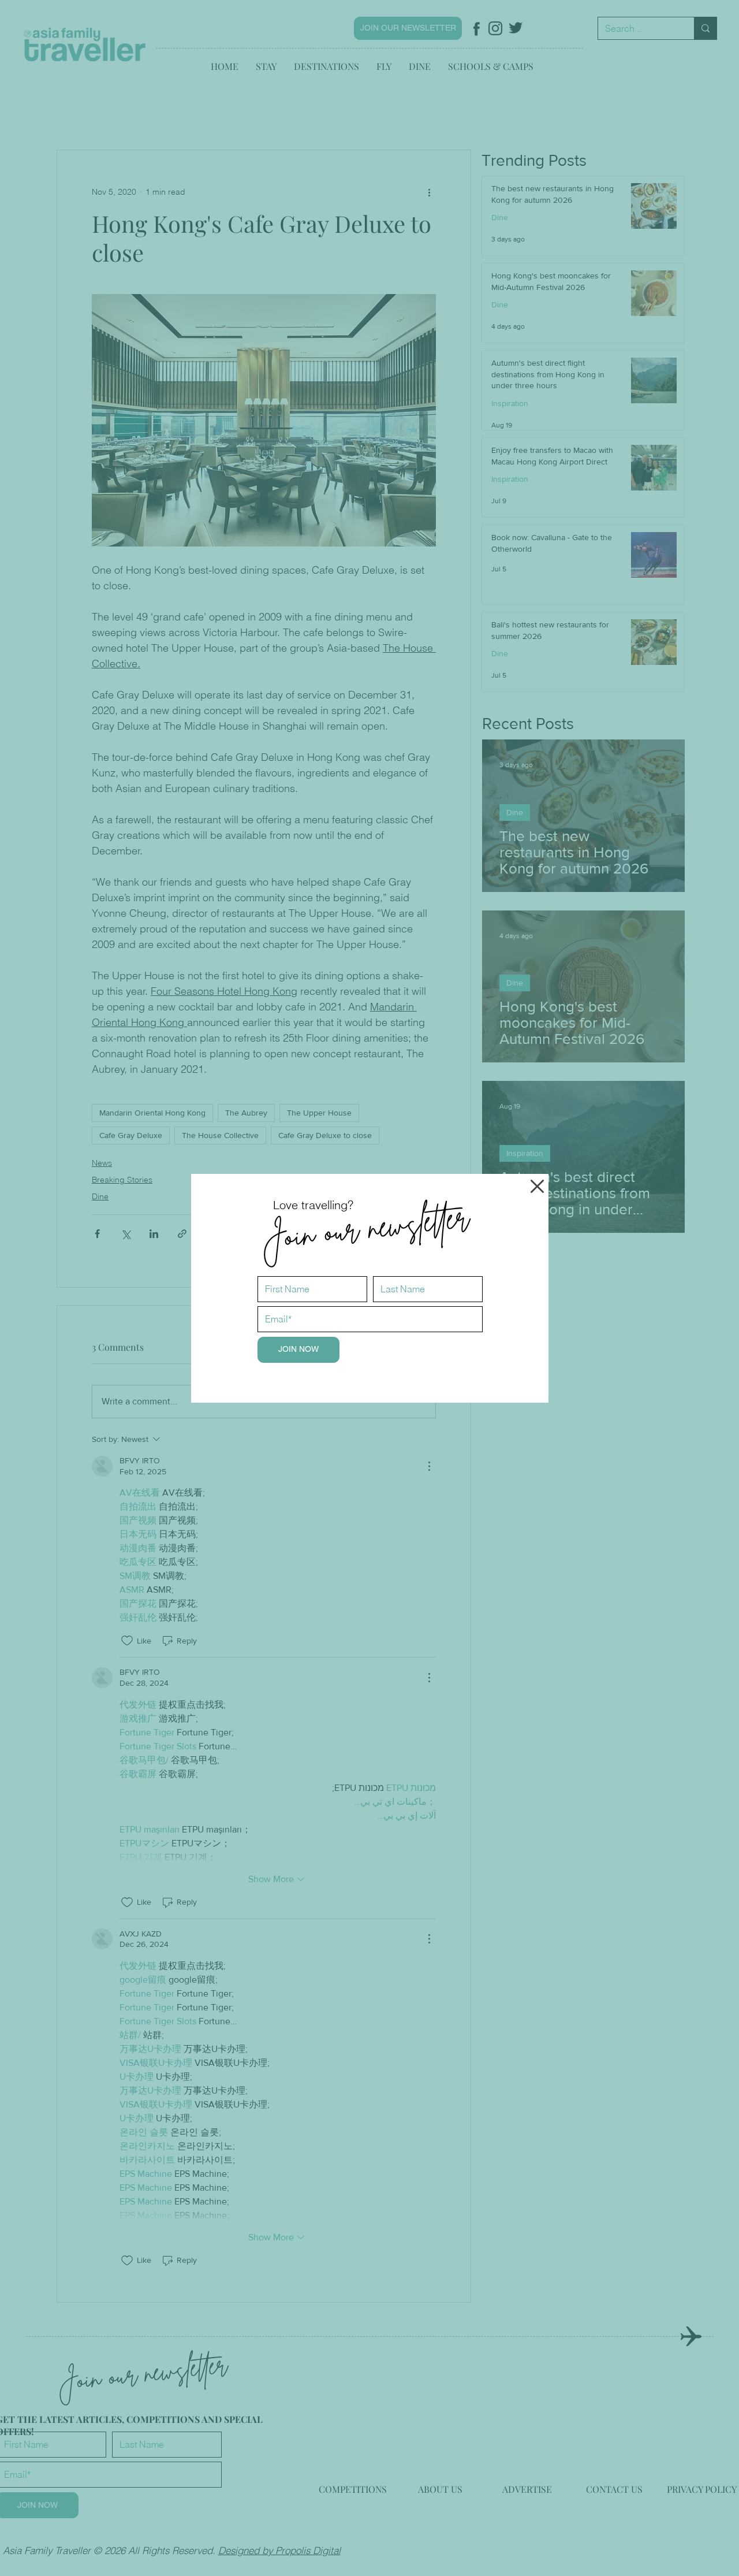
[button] (537, 1186)
